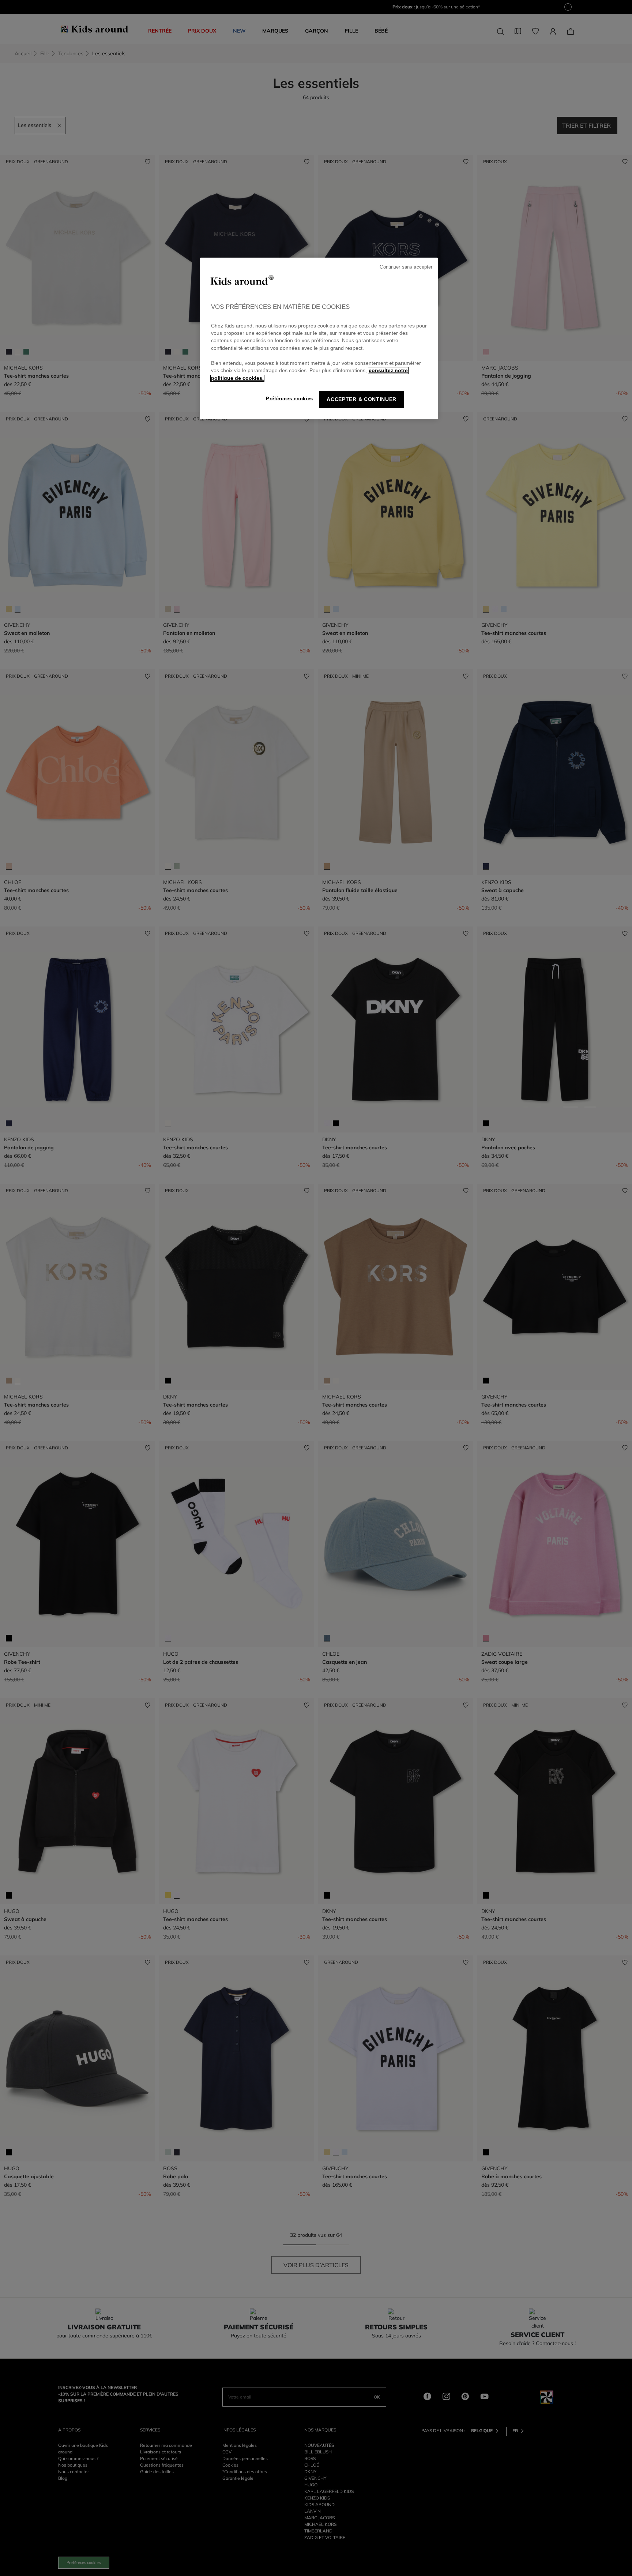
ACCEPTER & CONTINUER (362, 399)
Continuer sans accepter (406, 267)
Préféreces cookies (289, 399)
